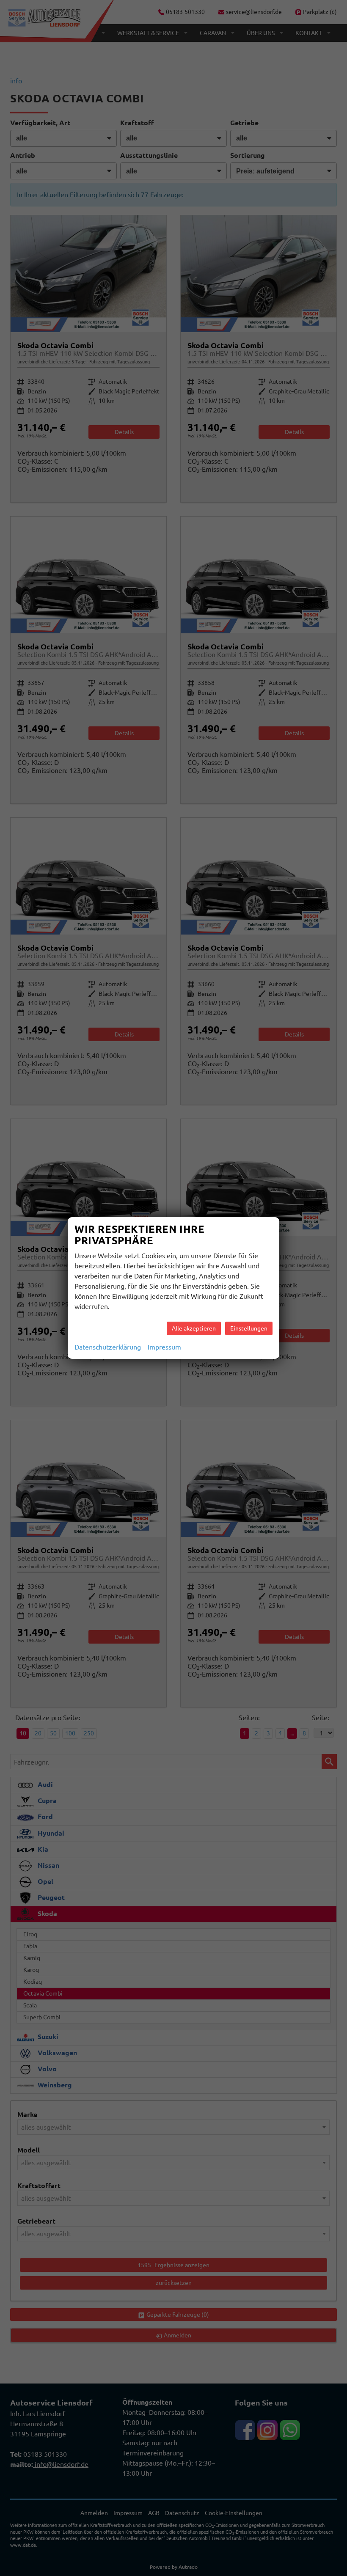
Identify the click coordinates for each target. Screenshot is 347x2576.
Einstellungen (249, 1328)
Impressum (164, 1347)
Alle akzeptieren (194, 1328)
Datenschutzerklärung (108, 1347)
